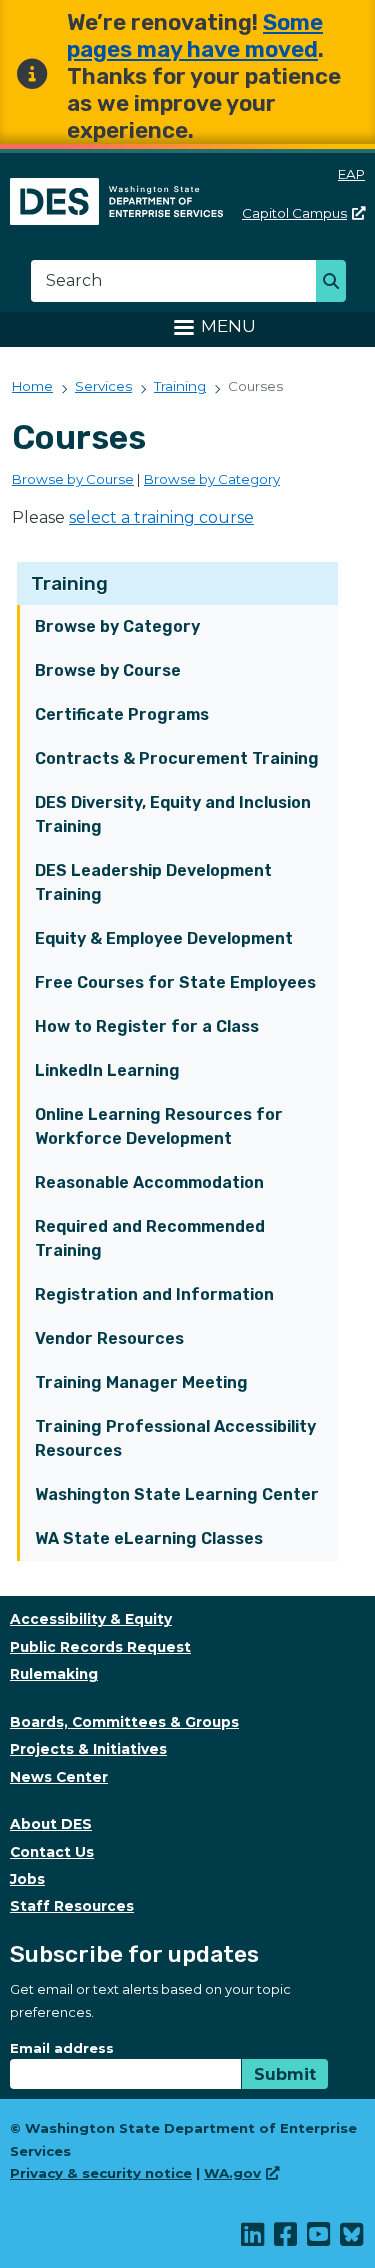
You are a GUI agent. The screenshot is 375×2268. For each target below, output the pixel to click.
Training (69, 583)
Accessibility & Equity (91, 1619)
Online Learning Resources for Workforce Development (159, 1126)
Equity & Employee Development (164, 938)
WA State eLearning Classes (149, 1538)
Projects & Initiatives (88, 1749)
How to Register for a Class (147, 1026)
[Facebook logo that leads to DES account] (286, 2239)
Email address (62, 2048)
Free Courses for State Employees (175, 982)
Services (103, 386)
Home (32, 386)
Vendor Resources (109, 1338)
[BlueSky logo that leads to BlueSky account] (352, 2239)
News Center (59, 1777)
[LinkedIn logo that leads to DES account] (253, 2239)
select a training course (161, 517)
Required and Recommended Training (150, 1238)
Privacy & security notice (101, 2173)
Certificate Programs (122, 714)
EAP (351, 174)
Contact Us (52, 1852)
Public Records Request (100, 1647)
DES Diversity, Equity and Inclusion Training (173, 814)
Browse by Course (108, 670)
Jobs (27, 1879)
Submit (285, 2074)
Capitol (294, 213)
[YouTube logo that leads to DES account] (319, 2239)
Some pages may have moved (195, 36)
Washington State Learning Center (177, 1494)
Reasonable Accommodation (149, 1182)
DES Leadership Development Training (153, 882)
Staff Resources (72, 1906)
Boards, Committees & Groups (124, 1722)
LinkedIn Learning (107, 1070)
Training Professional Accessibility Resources (175, 1438)
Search (336, 283)
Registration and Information (154, 1294)
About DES (51, 1824)
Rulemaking (54, 1674)
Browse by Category (117, 626)
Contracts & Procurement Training (177, 758)
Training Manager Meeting (141, 1382)
